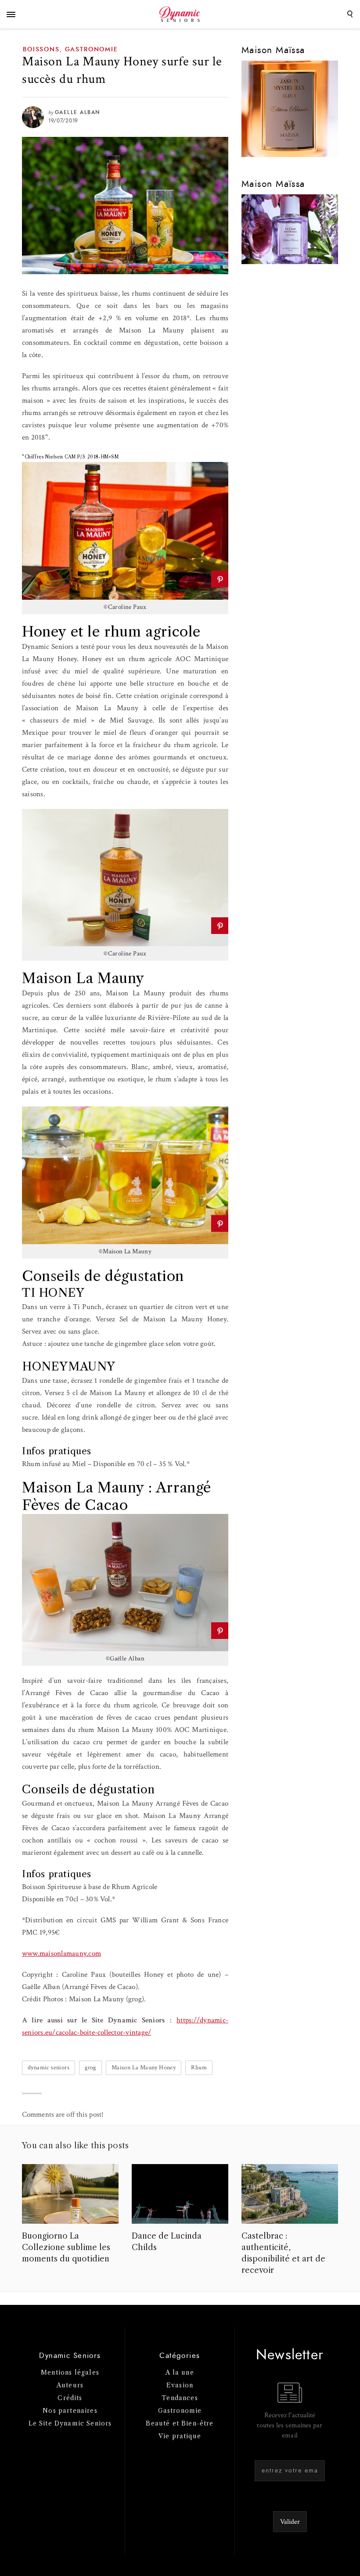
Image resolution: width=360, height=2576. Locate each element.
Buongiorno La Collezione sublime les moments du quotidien (66, 2247)
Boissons (41, 50)
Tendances (180, 2398)
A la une (180, 2372)
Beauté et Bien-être (180, 2423)
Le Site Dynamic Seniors (70, 2423)
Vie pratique (180, 2436)
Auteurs (70, 2385)
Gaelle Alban (77, 112)
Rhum (199, 2068)
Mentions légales (70, 2372)
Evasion (180, 2385)
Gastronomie (92, 50)
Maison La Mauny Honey (144, 2068)
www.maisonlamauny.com (61, 1953)
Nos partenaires (70, 2411)
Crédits (70, 2398)
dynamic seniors (49, 2068)
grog (90, 2068)
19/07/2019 (63, 121)
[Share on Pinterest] (220, 579)
